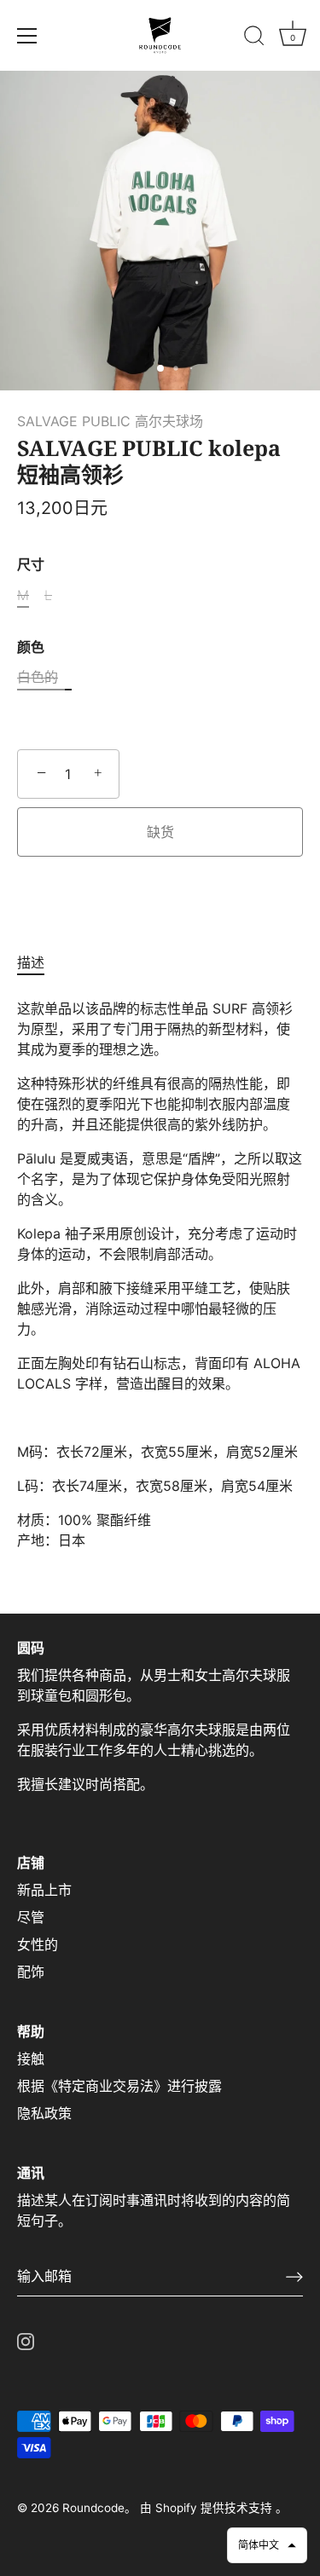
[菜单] (27, 36)
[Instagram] (26, 2341)
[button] (267, 2545)
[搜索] (254, 38)
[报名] (294, 2277)
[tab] (39, 962)
